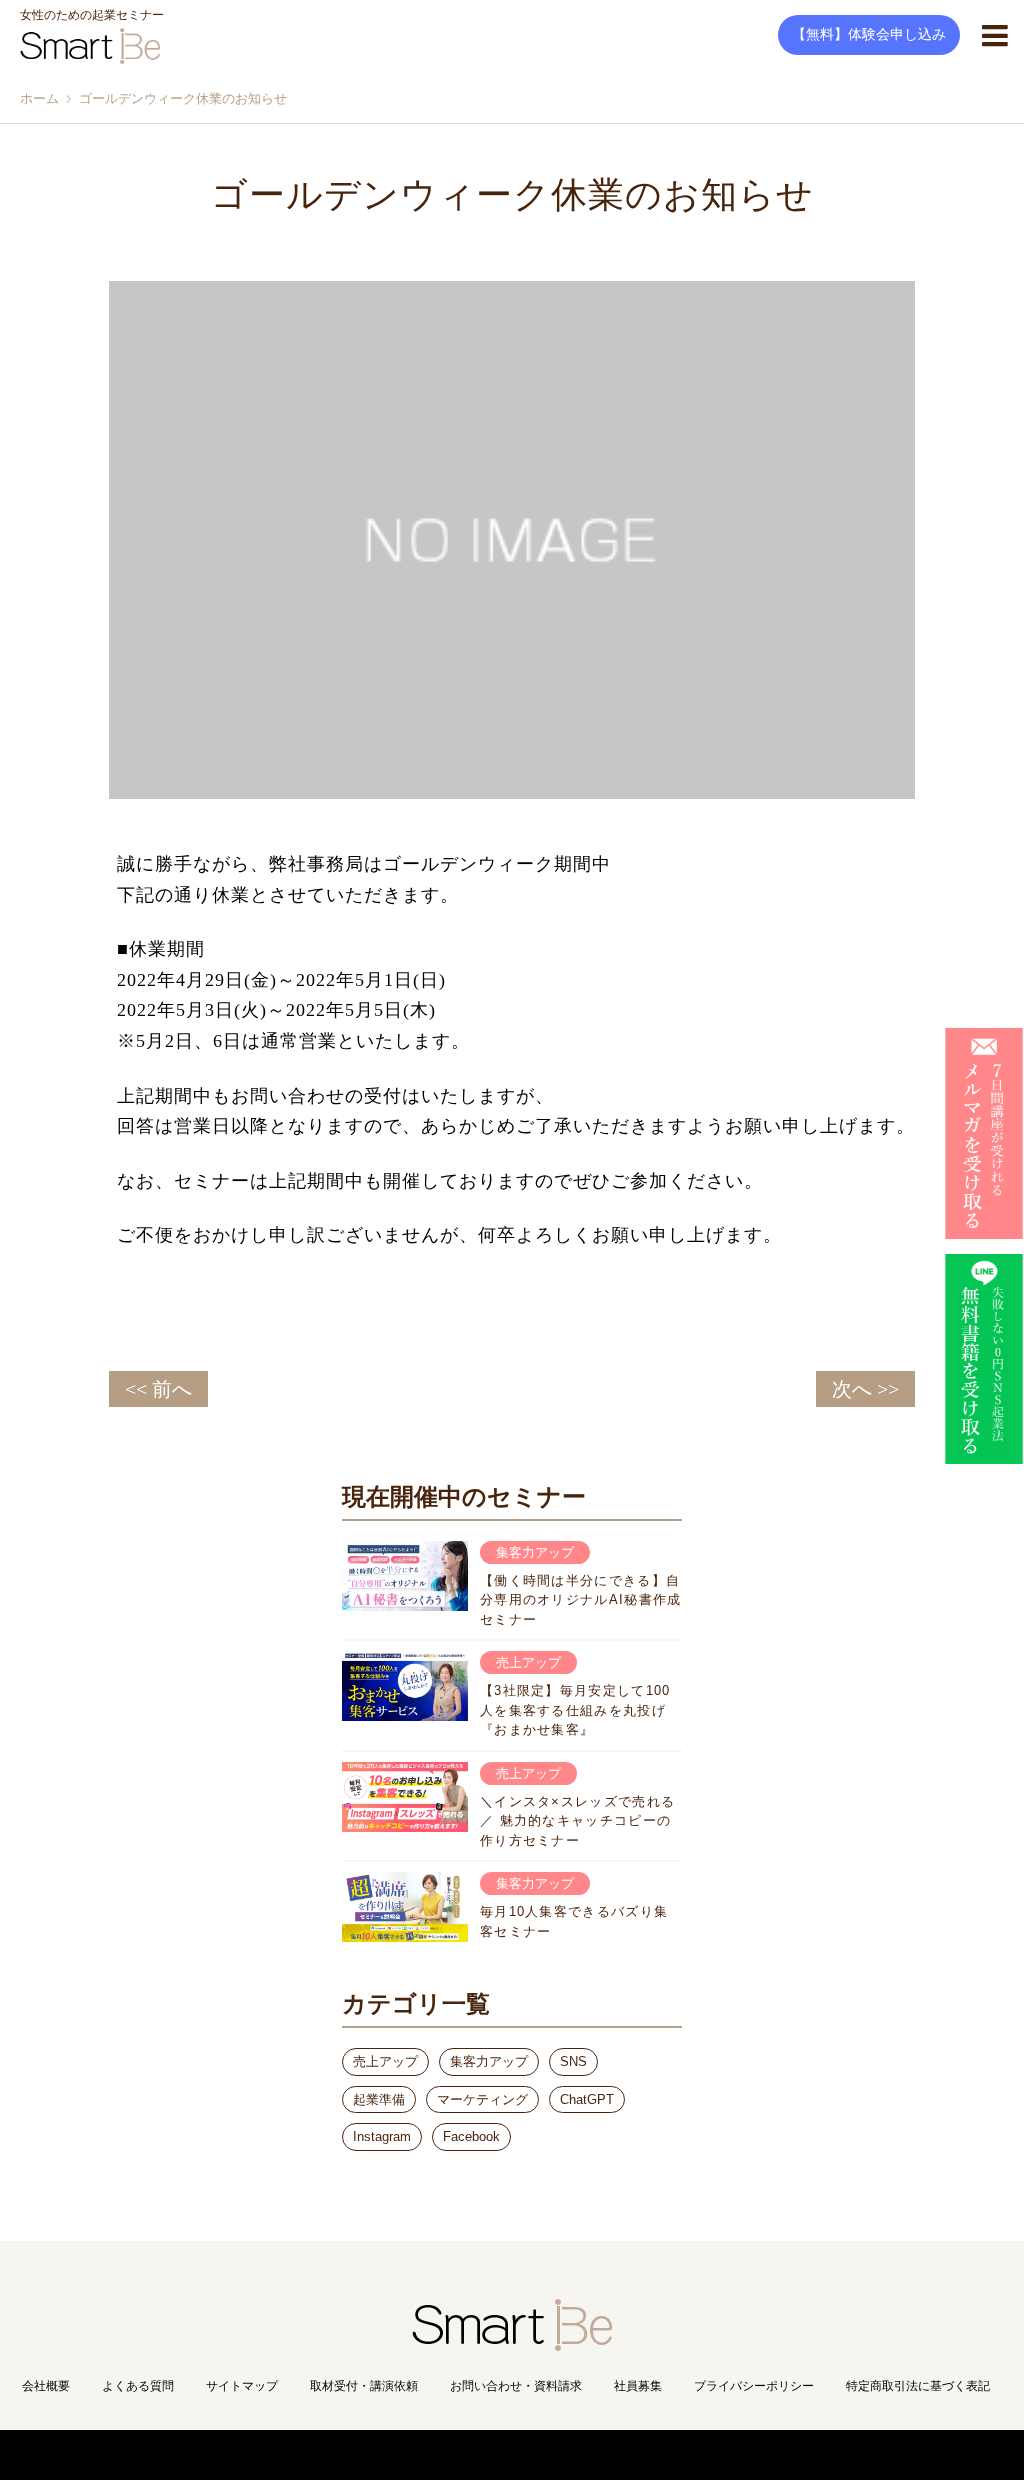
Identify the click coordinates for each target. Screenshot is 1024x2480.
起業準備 (379, 2099)
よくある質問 (138, 2386)
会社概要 (46, 2386)
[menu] (994, 35)
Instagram (382, 2136)
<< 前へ (158, 1389)
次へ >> (865, 1389)
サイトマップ (242, 2386)
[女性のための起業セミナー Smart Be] (512, 2342)
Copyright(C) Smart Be (467, 2454)
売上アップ (385, 2061)
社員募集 (638, 2386)
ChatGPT (587, 2099)
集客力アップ (489, 2061)
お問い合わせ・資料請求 (516, 2386)
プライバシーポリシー (754, 2386)
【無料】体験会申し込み (869, 34)
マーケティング (482, 2099)
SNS (573, 2061)
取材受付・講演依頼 (364, 2386)
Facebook (471, 2136)
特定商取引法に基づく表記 (918, 2386)
